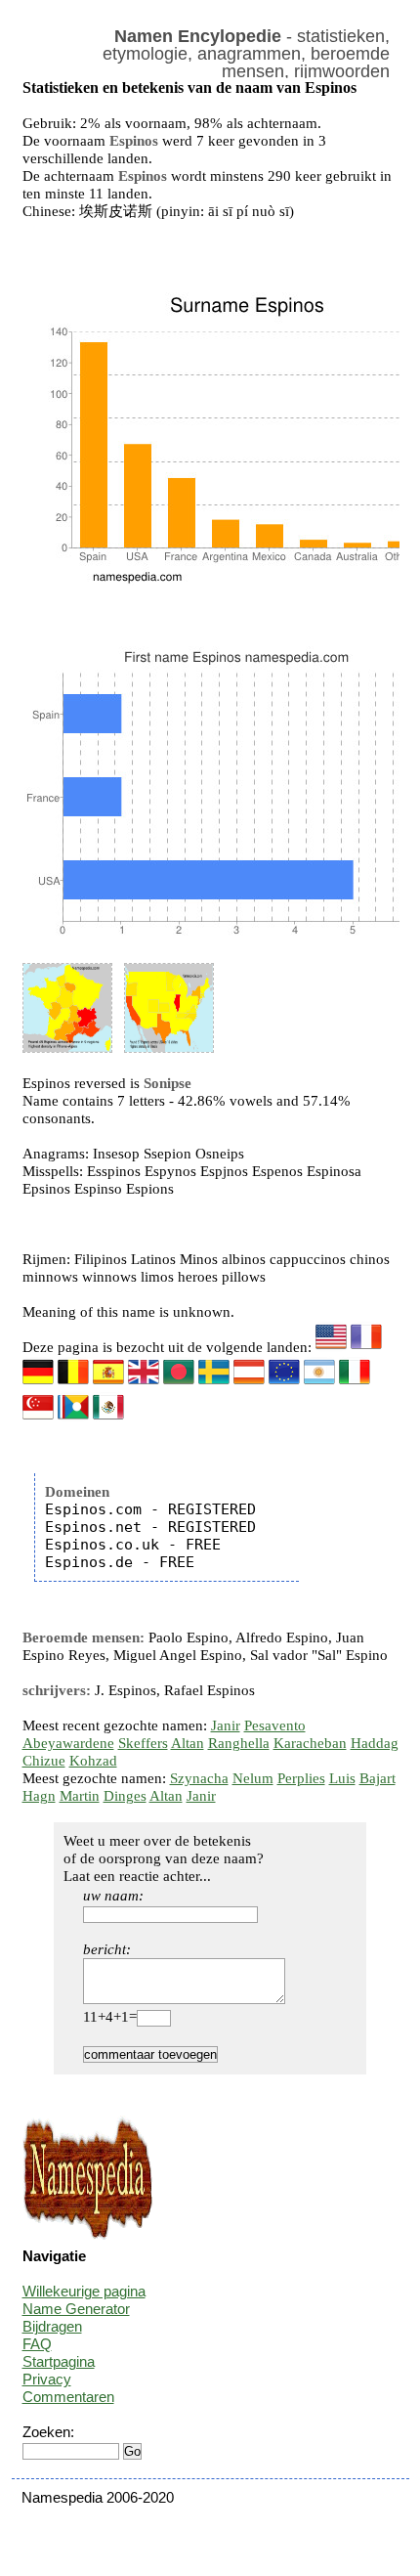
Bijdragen (52, 2326)
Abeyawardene (68, 1743)
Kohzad (93, 1761)
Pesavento (275, 1725)
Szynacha (199, 1778)
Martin (80, 1796)
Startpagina (59, 2361)
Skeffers (143, 1743)
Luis (342, 1778)
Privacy (47, 2379)
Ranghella (239, 1743)
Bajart (378, 1778)
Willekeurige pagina (84, 2291)
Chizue (44, 1761)
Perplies (301, 1778)
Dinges (125, 1796)
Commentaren (68, 2397)
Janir (226, 1725)
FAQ (37, 2344)
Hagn (39, 1796)
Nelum (253, 1778)
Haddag (375, 1743)
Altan (188, 1743)
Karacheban (310, 1743)
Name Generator (76, 2309)
